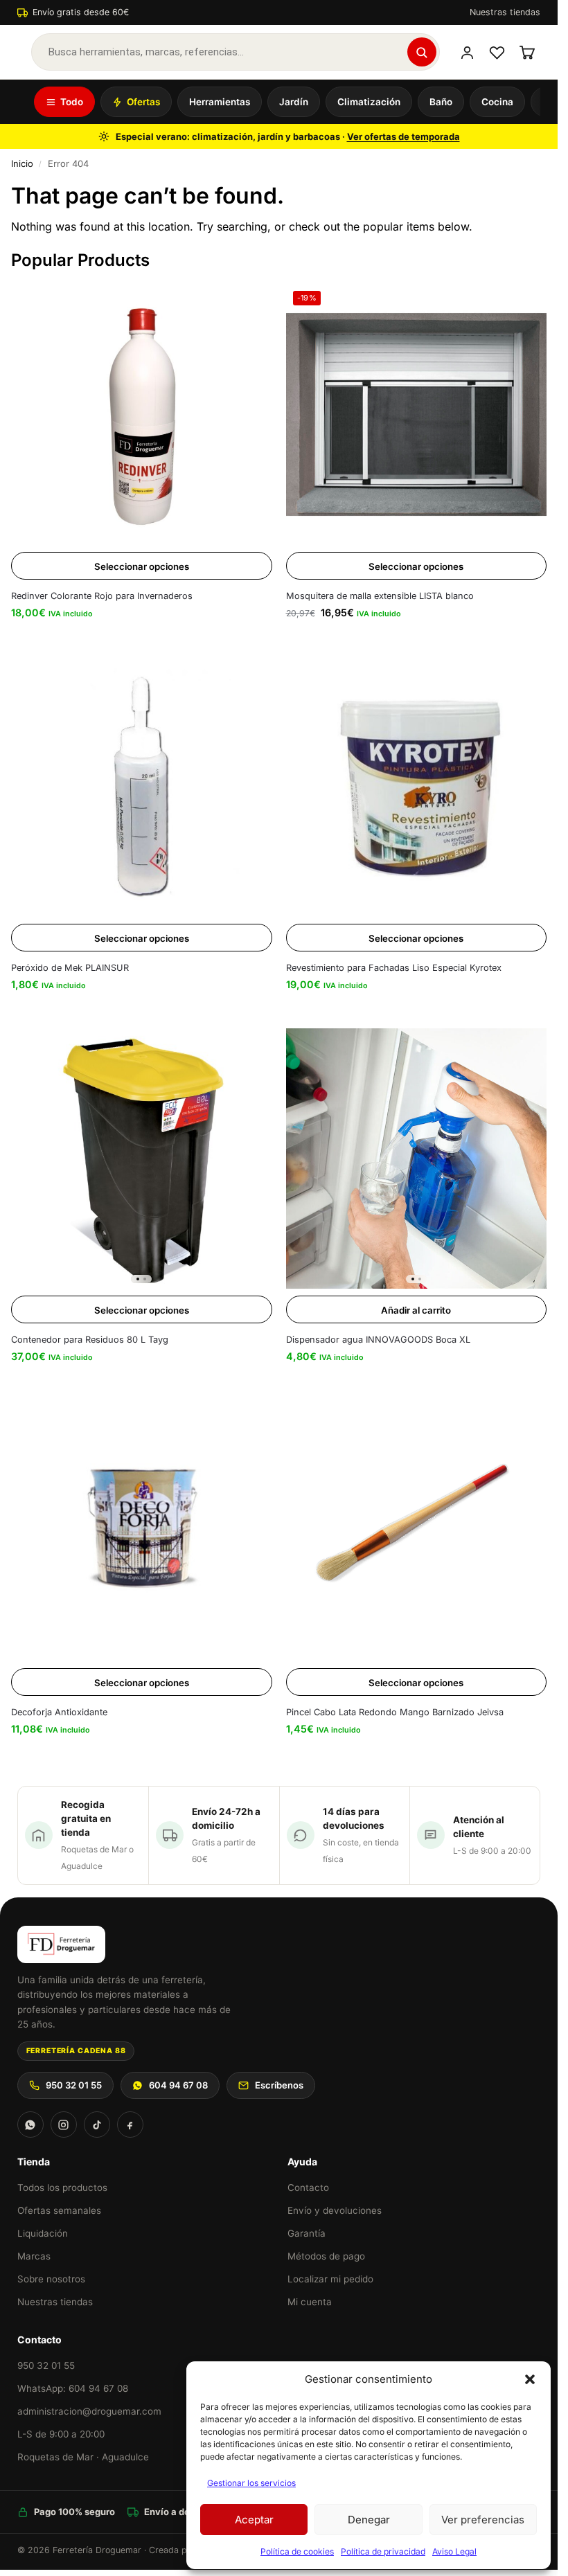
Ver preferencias (483, 2520)
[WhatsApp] (30, 2125)
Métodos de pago (326, 2256)
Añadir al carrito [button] (416, 1310)
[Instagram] (64, 2125)
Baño (441, 102)
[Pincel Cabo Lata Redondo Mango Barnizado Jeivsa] (417, 1531)
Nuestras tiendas (505, 12)
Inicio (22, 163)
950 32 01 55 (74, 2085)
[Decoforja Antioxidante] (142, 1531)
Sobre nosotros (51, 2279)
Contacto (308, 2188)
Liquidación (43, 2233)
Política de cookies (297, 2551)
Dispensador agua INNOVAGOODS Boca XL (378, 1340)
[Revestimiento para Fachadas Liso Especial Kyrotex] (417, 786)
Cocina (497, 102)
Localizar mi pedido (330, 2279)
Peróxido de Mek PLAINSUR (70, 968)
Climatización (369, 102)
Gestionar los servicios (251, 2483)
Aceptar (254, 2520)
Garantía (307, 2233)
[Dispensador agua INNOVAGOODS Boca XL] (417, 1159)
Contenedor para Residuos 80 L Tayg (90, 1340)
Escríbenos (279, 2085)
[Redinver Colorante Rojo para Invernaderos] (142, 414)
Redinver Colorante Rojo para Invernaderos (102, 596)
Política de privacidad (383, 2551)
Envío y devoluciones (335, 2210)
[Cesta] (527, 52)
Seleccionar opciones (142, 566)
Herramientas (220, 102)
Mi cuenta (310, 2302)
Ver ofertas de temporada (403, 136)
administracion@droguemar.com (89, 2411)
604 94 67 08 (178, 2085)
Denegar (369, 2520)
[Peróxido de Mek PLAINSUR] (142, 786)
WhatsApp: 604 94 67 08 (73, 2388)
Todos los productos (62, 2188)
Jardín (294, 102)
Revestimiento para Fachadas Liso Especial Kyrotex (394, 968)
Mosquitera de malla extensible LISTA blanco (380, 596)
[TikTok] (97, 2125)
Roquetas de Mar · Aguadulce (83, 2457)
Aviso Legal (454, 2551)
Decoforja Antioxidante (59, 1712)
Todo (72, 102)
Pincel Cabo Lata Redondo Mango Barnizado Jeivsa (395, 1712)
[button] (530, 2379)
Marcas (34, 2256)
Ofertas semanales (59, 2210)
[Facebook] (130, 2125)
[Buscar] (422, 52)
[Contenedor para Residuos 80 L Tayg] (142, 1159)
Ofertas (143, 102)
